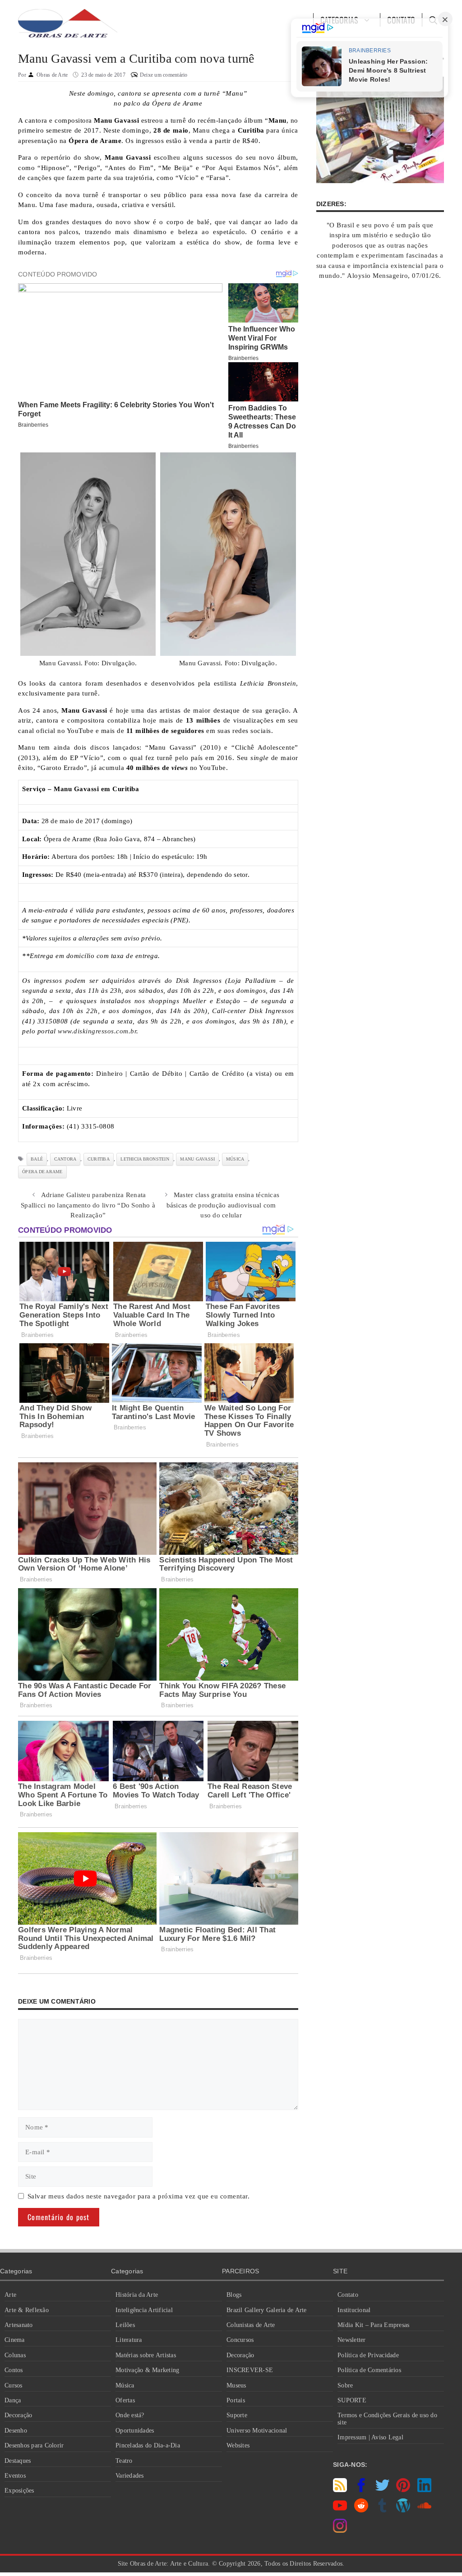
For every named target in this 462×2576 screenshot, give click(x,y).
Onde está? (130, 2415)
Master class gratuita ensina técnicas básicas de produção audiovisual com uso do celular (223, 1205)
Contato (348, 2295)
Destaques (18, 2461)
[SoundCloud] (424, 2510)
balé (37, 1159)
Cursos (14, 2385)
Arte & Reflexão (27, 2310)
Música (125, 2385)
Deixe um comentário (164, 75)
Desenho (16, 2431)
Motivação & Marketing (147, 2370)
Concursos (240, 2340)
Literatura (129, 2340)
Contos (14, 2370)
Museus (236, 2385)
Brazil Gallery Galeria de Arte (267, 2310)
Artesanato (19, 2325)
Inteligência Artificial (144, 2310)
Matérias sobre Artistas (146, 2355)
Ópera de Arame (42, 1172)
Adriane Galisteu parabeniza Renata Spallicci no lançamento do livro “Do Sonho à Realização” (88, 1205)
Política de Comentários (369, 2370)
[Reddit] (361, 2510)
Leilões (125, 2325)
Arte (10, 2295)
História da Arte (137, 2295)
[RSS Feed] (340, 2490)
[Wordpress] (403, 2510)
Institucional (354, 2310)
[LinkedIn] (424, 2490)
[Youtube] (340, 2510)
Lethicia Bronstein (145, 1159)
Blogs (234, 2295)
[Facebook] (361, 2490)
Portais (236, 2400)
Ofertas (125, 2400)
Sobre (345, 2385)
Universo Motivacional (257, 2431)
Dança (13, 2400)
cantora (65, 1159)
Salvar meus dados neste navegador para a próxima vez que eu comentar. (139, 2196)
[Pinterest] (403, 2490)
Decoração (18, 2415)
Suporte (237, 2415)
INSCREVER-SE (250, 2370)
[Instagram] (340, 2530)
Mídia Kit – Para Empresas (373, 2325)
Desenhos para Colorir (34, 2445)
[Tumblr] (382, 2510)
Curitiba (99, 1159)
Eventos (15, 2476)
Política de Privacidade (368, 2355)
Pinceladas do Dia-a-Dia (148, 2445)
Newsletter (352, 2340)
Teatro (124, 2461)
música (235, 1159)
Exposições (19, 2491)
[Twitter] (382, 2490)
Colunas (15, 2355)
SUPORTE (352, 2400)
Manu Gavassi (197, 1159)
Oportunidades (135, 2431)
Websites (238, 2445)
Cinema (15, 2340)
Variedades (130, 2476)
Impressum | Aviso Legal (370, 2437)
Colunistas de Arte (251, 2325)
